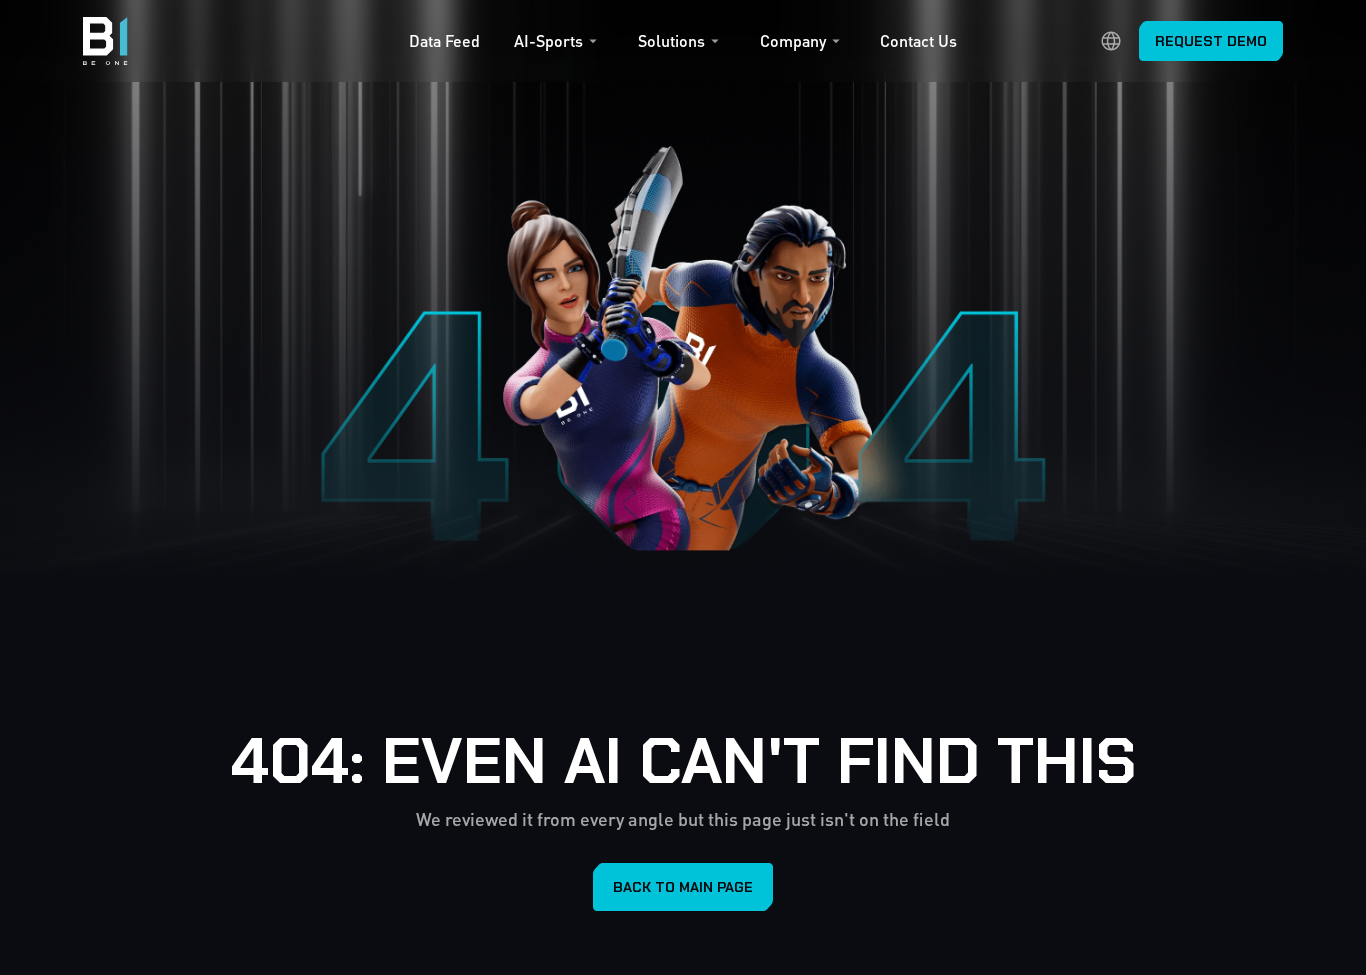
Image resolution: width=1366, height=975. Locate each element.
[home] (105, 41)
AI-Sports (548, 41)
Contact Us (918, 41)
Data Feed (444, 41)
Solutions (671, 41)
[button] (558, 46)
